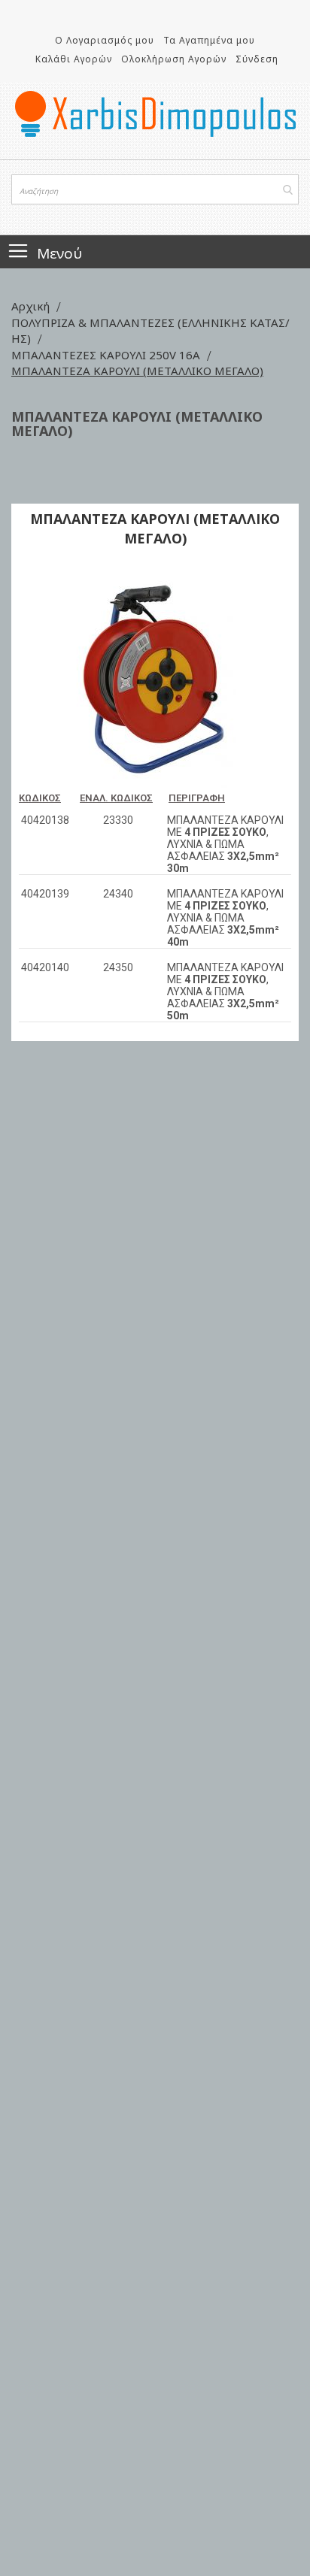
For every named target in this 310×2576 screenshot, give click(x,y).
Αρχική (32, 306)
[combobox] (155, 189)
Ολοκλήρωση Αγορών (174, 59)
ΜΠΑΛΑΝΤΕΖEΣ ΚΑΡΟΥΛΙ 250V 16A (107, 355)
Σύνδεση (257, 59)
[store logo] (155, 114)
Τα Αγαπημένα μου (209, 40)
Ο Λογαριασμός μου (105, 40)
